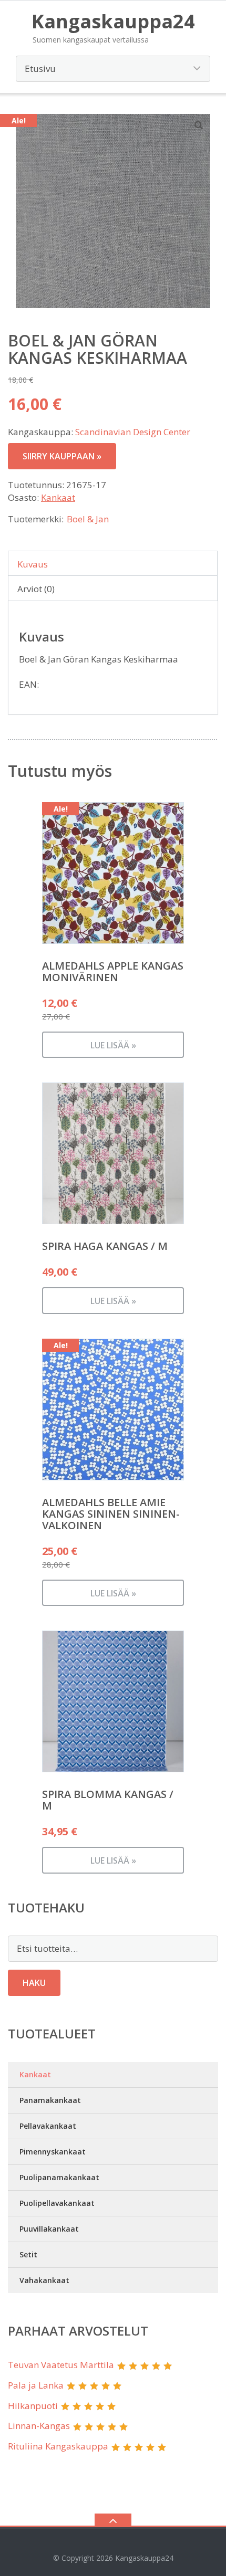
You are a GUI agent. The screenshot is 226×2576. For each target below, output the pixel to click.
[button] (199, 125)
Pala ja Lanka (36, 2385)
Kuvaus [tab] (33, 564)
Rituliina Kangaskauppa (58, 2446)
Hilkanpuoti (33, 2406)
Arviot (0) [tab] (36, 589)
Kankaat (58, 497)
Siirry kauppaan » (62, 456)
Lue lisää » (113, 1045)
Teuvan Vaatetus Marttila (61, 2365)
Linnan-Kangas (39, 2426)
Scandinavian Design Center (133, 432)
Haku (34, 1983)
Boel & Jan (88, 519)
